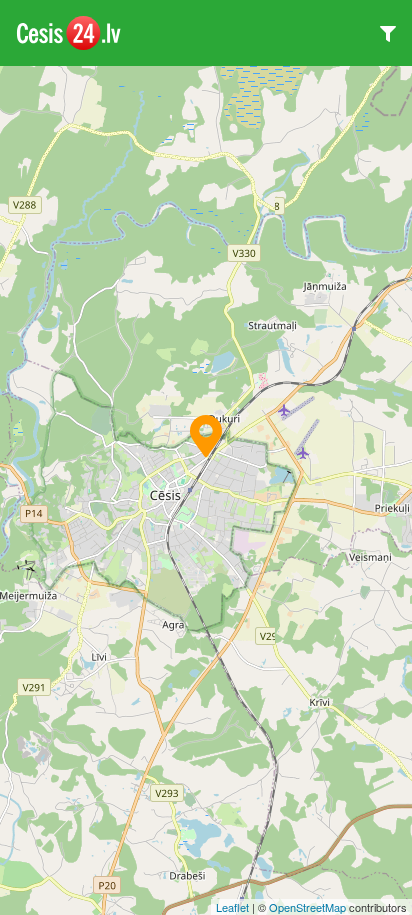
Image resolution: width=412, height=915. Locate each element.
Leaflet (232, 907)
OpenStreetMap (307, 907)
